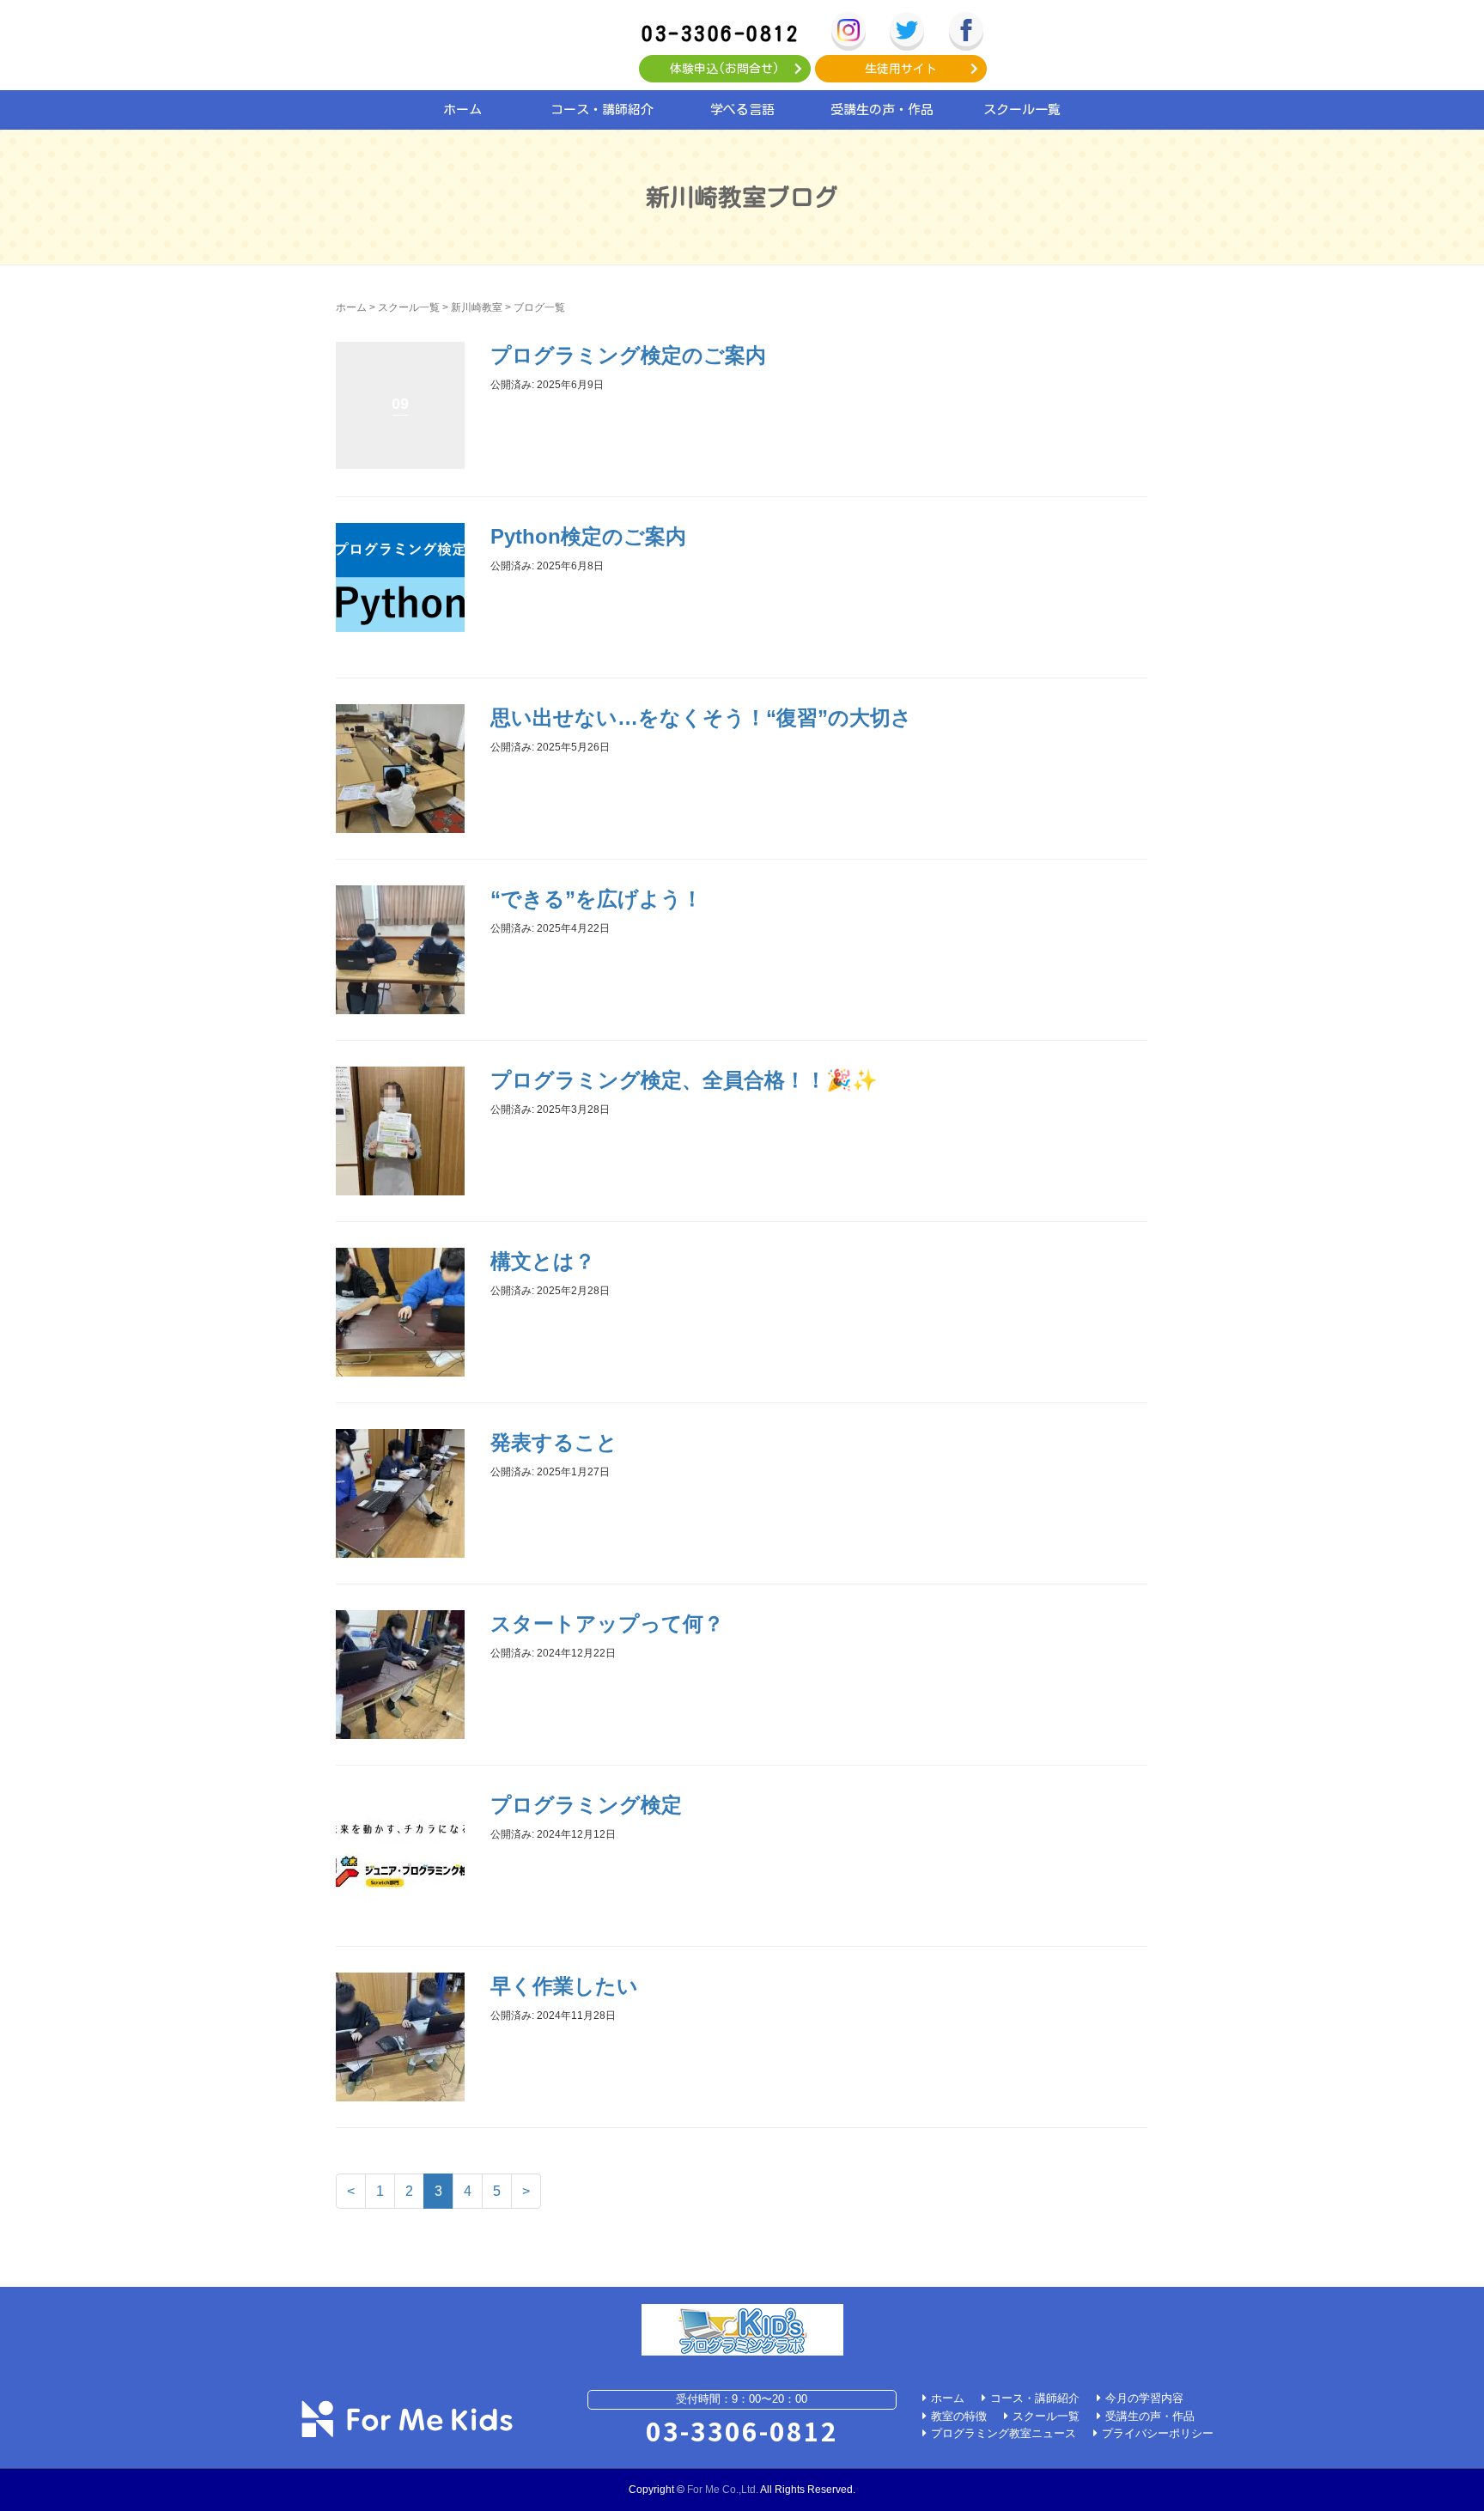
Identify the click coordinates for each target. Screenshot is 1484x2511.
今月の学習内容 (1144, 2398)
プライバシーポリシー (1158, 2433)
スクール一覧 (1022, 109)
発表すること (554, 1442)
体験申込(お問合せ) (725, 69)
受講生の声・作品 (882, 109)
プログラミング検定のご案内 (628, 355)
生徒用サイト (901, 69)
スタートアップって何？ (607, 1623)
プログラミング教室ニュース (1004, 2433)
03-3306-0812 (721, 33)
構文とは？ (543, 1261)
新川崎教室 (477, 307)
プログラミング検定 (586, 1805)
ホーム (462, 109)
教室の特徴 (959, 2416)
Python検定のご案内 (588, 536)
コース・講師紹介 (602, 109)
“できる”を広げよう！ (596, 899)
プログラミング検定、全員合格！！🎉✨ (684, 1080)
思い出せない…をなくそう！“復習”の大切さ (701, 717)
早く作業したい (564, 1986)
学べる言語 (742, 109)
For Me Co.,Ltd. (723, 2490)
